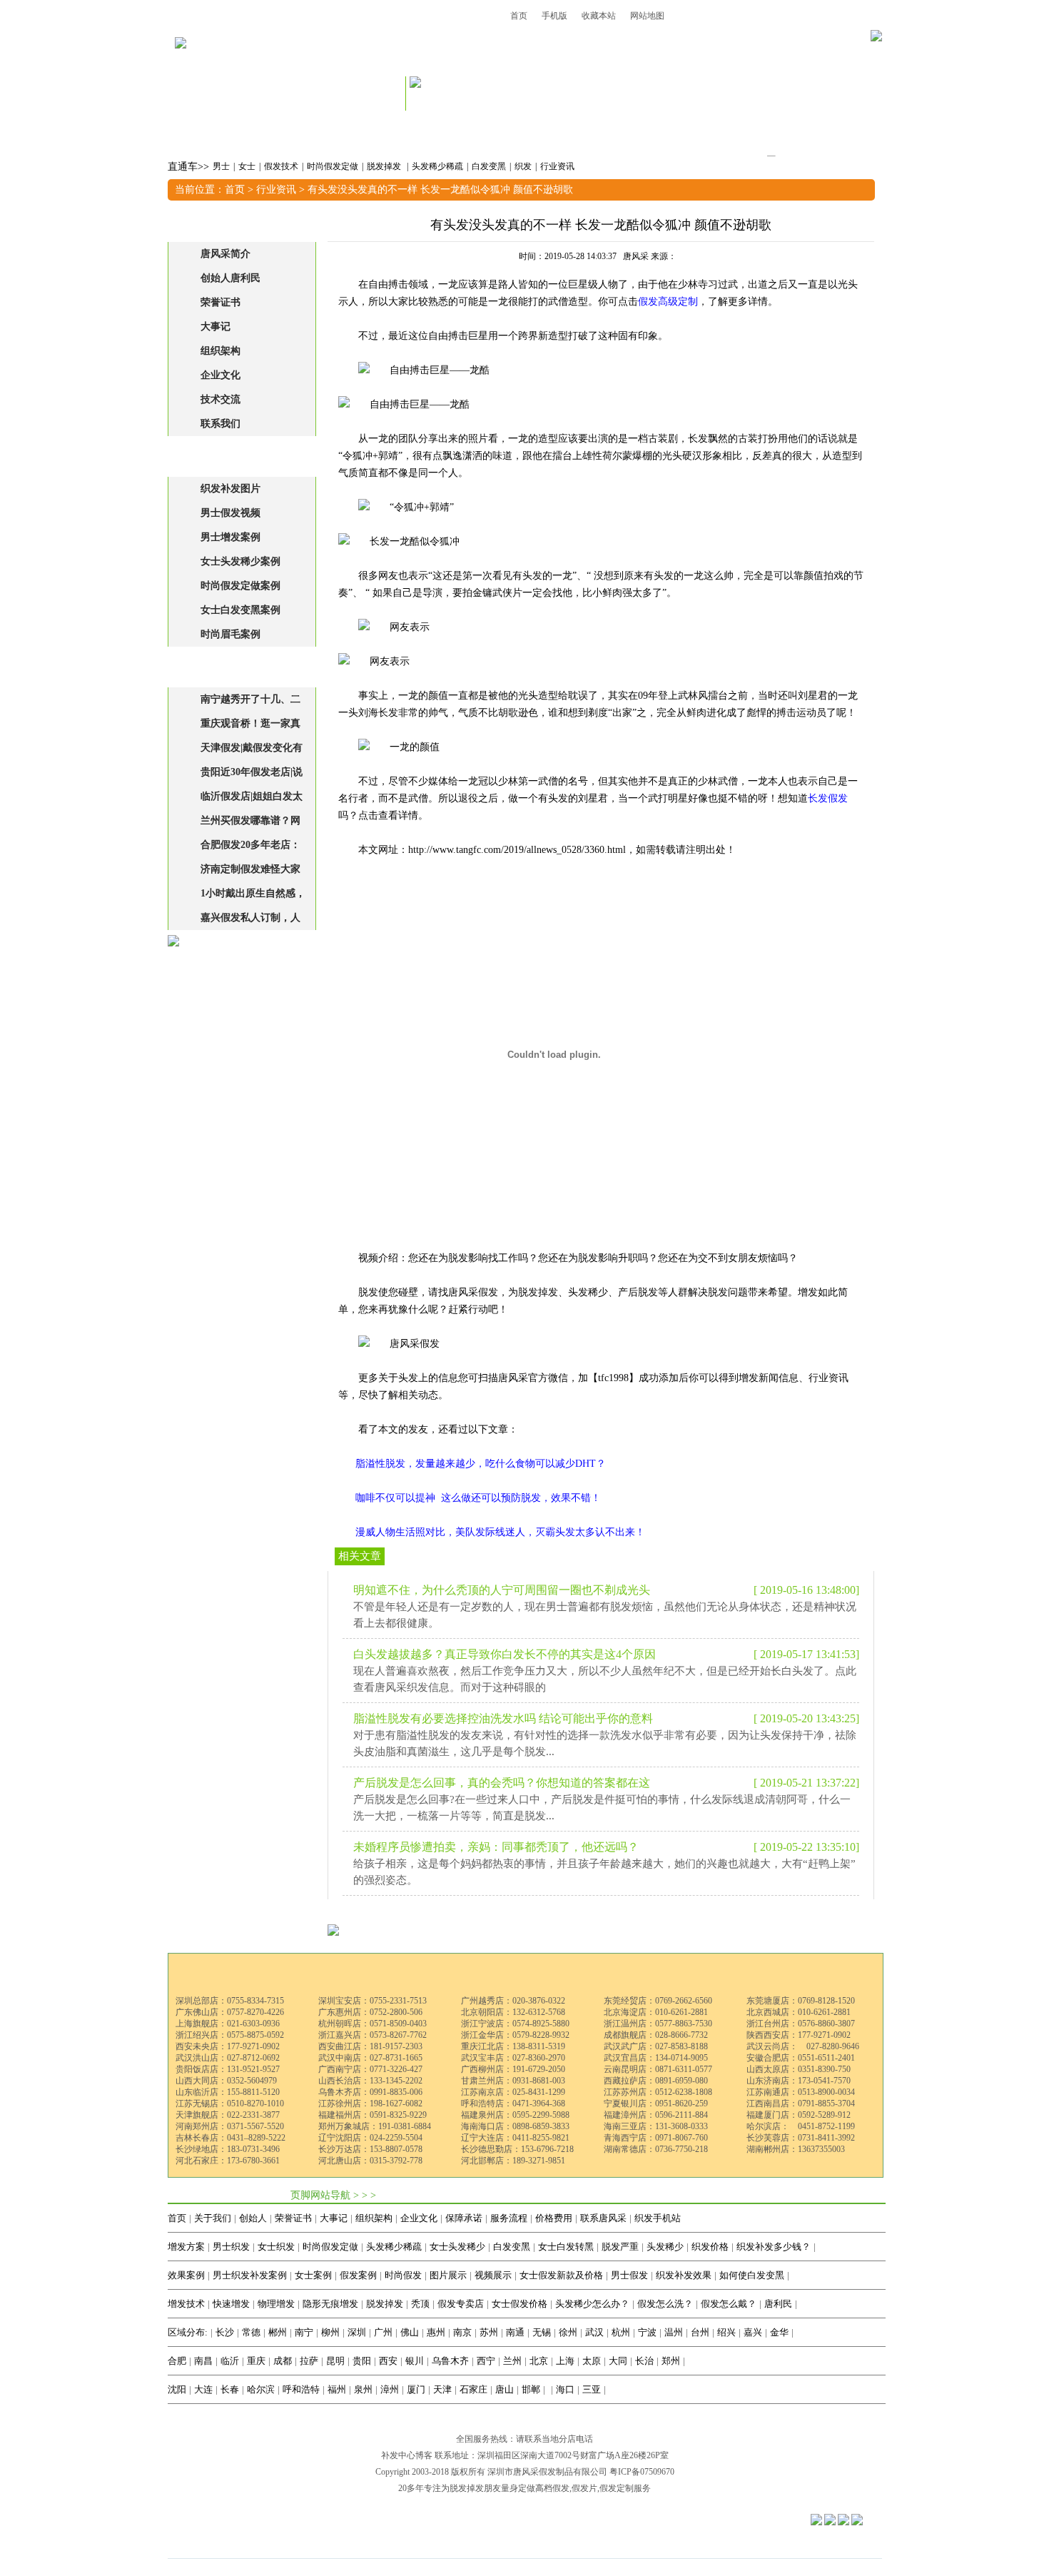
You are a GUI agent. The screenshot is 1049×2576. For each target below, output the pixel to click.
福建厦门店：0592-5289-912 (799, 2115)
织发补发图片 (230, 489)
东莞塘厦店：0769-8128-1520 (801, 2001)
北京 (539, 2361)
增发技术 (186, 2304)
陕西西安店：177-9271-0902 (799, 2035)
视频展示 (493, 2275)
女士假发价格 (520, 2304)
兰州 (512, 2361)
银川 (415, 2361)
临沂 (230, 2361)
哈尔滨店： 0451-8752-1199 (801, 2126)
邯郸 (531, 2389)
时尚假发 (403, 2275)
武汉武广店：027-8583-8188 (656, 2046)
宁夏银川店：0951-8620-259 (656, 2103)
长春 (230, 2389)
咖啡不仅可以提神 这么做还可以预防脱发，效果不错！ (478, 1498)
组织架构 (221, 351)
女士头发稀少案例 (240, 561)
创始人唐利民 (230, 278)
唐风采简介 (225, 254)
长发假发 (828, 798)
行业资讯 (557, 166)
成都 (283, 2361)
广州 (383, 2332)
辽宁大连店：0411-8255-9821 (515, 2138)
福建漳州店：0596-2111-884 (656, 2115)
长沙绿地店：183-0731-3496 (228, 2149)
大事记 (216, 327)
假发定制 (617, 2488)
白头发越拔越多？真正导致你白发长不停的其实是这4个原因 (505, 1654)
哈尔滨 (261, 2389)
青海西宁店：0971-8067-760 (656, 2138)
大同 (618, 2361)
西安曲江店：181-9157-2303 (370, 2046)
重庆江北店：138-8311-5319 (513, 2046)
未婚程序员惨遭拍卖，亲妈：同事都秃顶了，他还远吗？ (496, 1847)
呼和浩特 (301, 2389)
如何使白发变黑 (752, 2275)
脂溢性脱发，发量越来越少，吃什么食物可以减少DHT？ (481, 1464)
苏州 (489, 2332)
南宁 (304, 2332)
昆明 (335, 2361)
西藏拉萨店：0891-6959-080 (656, 2081)
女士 (247, 166)
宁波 (647, 2332)
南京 (462, 2332)
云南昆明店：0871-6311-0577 (658, 2069)
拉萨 (309, 2361)
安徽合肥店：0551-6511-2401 (801, 2058)
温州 (674, 2332)
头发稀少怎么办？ (592, 2304)
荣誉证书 (221, 302)
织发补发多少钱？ (774, 2247)
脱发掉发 (385, 166)
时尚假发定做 (333, 166)
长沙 (225, 2332)
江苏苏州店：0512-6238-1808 (658, 2092)
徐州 (568, 2332)
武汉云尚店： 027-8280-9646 (803, 2046)
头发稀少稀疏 (437, 166)
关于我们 (213, 2218)
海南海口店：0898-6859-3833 (515, 2126)
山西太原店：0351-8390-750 (799, 2069)
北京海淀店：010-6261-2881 (656, 2012)
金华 (779, 2332)
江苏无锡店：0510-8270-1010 (230, 2103)
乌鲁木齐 (450, 2361)
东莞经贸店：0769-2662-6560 (658, 2001)
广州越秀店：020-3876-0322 (513, 2001)
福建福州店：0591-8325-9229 (373, 2115)
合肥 (177, 2361)
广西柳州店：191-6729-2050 (513, 2069)
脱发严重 (620, 2247)
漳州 (390, 2389)
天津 (442, 2389)
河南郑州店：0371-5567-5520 (230, 2126)
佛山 (410, 2332)
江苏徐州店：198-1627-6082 (370, 2103)
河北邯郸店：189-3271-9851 (513, 2161)
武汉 (594, 2332)
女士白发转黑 (566, 2247)
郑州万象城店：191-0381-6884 (375, 2126)
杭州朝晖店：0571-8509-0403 (373, 2024)
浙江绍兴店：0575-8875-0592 (230, 2035)
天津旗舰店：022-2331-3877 (228, 2115)
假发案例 (358, 2275)
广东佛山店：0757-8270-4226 (230, 2012)
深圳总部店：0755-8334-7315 (230, 2001)
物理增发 (276, 2304)
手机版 (554, 16)
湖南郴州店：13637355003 (796, 2149)
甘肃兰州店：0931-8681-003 (513, 2081)
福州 (337, 2389)
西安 (388, 2361)
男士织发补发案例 (250, 2275)
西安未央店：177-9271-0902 (228, 2046)
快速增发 (231, 2304)
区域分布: (188, 2332)
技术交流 (221, 399)
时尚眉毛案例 (230, 634)
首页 (519, 16)
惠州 (436, 2332)
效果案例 (186, 2275)
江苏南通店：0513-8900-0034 (801, 2092)
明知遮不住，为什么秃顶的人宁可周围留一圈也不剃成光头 (502, 1590)
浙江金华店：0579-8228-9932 (515, 2035)
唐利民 (778, 2304)
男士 (221, 166)
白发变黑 (489, 166)
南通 (515, 2332)
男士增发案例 (230, 537)
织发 (523, 166)
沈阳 (177, 2389)
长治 (644, 2361)
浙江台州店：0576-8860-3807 (801, 2024)
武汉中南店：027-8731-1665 (370, 2058)
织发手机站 (658, 2218)
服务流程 (509, 2218)
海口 (565, 2389)
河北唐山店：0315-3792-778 (370, 2161)
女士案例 (313, 2275)
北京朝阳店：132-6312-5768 (513, 2012)
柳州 (330, 2332)
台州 (700, 2332)
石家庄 (473, 2389)
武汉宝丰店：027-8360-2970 (513, 2058)
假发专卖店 (461, 2304)
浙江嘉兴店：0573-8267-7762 (373, 2035)
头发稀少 (665, 2247)
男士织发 (231, 2247)
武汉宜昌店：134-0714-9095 (656, 2058)
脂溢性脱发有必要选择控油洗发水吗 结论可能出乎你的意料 (503, 1718)
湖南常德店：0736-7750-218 (656, 2149)
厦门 (416, 2389)
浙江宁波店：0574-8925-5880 (515, 2024)
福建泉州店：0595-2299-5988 (515, 2115)
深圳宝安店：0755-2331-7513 (373, 2001)
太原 (592, 2361)
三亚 (592, 2389)
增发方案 (186, 2247)
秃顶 (420, 2304)
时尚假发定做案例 (240, 586)
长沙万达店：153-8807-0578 (370, 2149)
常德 (251, 2332)
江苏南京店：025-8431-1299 (513, 2092)
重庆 (256, 2361)
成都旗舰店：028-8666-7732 (656, 2035)
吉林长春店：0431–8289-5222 (230, 2138)
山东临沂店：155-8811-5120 (228, 2092)
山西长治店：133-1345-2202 (370, 2081)
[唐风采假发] (181, 62)
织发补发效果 (684, 2275)
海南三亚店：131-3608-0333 (656, 2126)
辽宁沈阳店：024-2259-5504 (370, 2138)
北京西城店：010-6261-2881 (799, 2012)
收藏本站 (599, 16)
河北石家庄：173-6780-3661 (228, 2161)
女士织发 (276, 2247)
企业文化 (221, 375)
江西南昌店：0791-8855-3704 (801, 2103)
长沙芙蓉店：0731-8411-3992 (801, 2138)
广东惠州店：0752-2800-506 (370, 2012)
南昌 (203, 2361)
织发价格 (710, 2247)
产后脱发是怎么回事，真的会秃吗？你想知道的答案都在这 (502, 1783)
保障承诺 (464, 2218)
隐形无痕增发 (330, 2304)
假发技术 (281, 166)
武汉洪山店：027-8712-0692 (228, 2058)
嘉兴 (753, 2332)
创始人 (253, 2218)
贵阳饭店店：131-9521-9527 (228, 2069)
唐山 (505, 2389)
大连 (203, 2389)
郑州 (671, 2361)
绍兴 (726, 2332)
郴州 (278, 2332)
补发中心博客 (407, 2455)
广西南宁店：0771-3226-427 (370, 2069)
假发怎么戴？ (729, 2304)
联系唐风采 (603, 2218)
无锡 (542, 2332)
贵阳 (362, 2361)
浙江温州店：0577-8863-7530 (658, 2024)
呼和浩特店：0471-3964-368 (513, 2103)
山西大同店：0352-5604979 (226, 2081)
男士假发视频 (230, 513)
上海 (565, 2361)
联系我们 (221, 424)
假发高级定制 (668, 302)
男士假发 (629, 2275)
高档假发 (552, 2488)
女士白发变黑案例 (240, 610)
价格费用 (554, 2218)
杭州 (621, 2332)
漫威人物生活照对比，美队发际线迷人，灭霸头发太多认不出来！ (500, 1532)
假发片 (584, 2488)
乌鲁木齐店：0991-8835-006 (370, 2092)
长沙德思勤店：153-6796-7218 (517, 2149)
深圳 (357, 2332)
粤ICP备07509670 (642, 2472)
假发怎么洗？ (665, 2304)
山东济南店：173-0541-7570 (799, 2081)
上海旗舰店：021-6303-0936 (228, 2024)
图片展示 (448, 2275)
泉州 (363, 2389)
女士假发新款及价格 (561, 2275)
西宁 (486, 2361)
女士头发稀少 (457, 2247)
